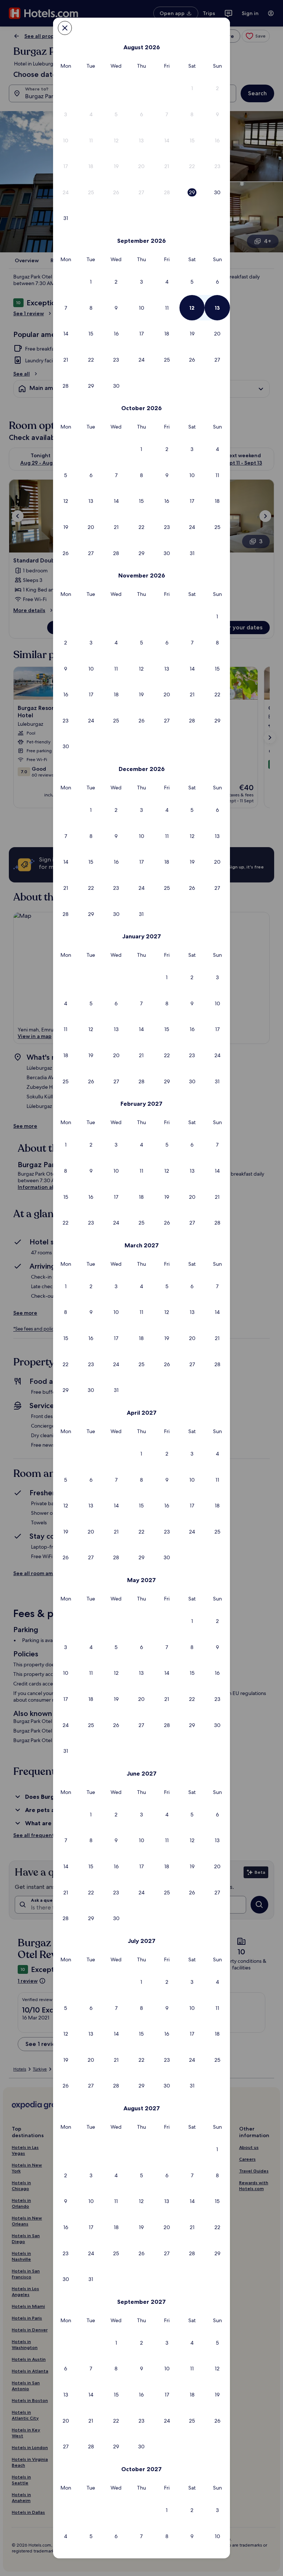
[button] (192, 88)
